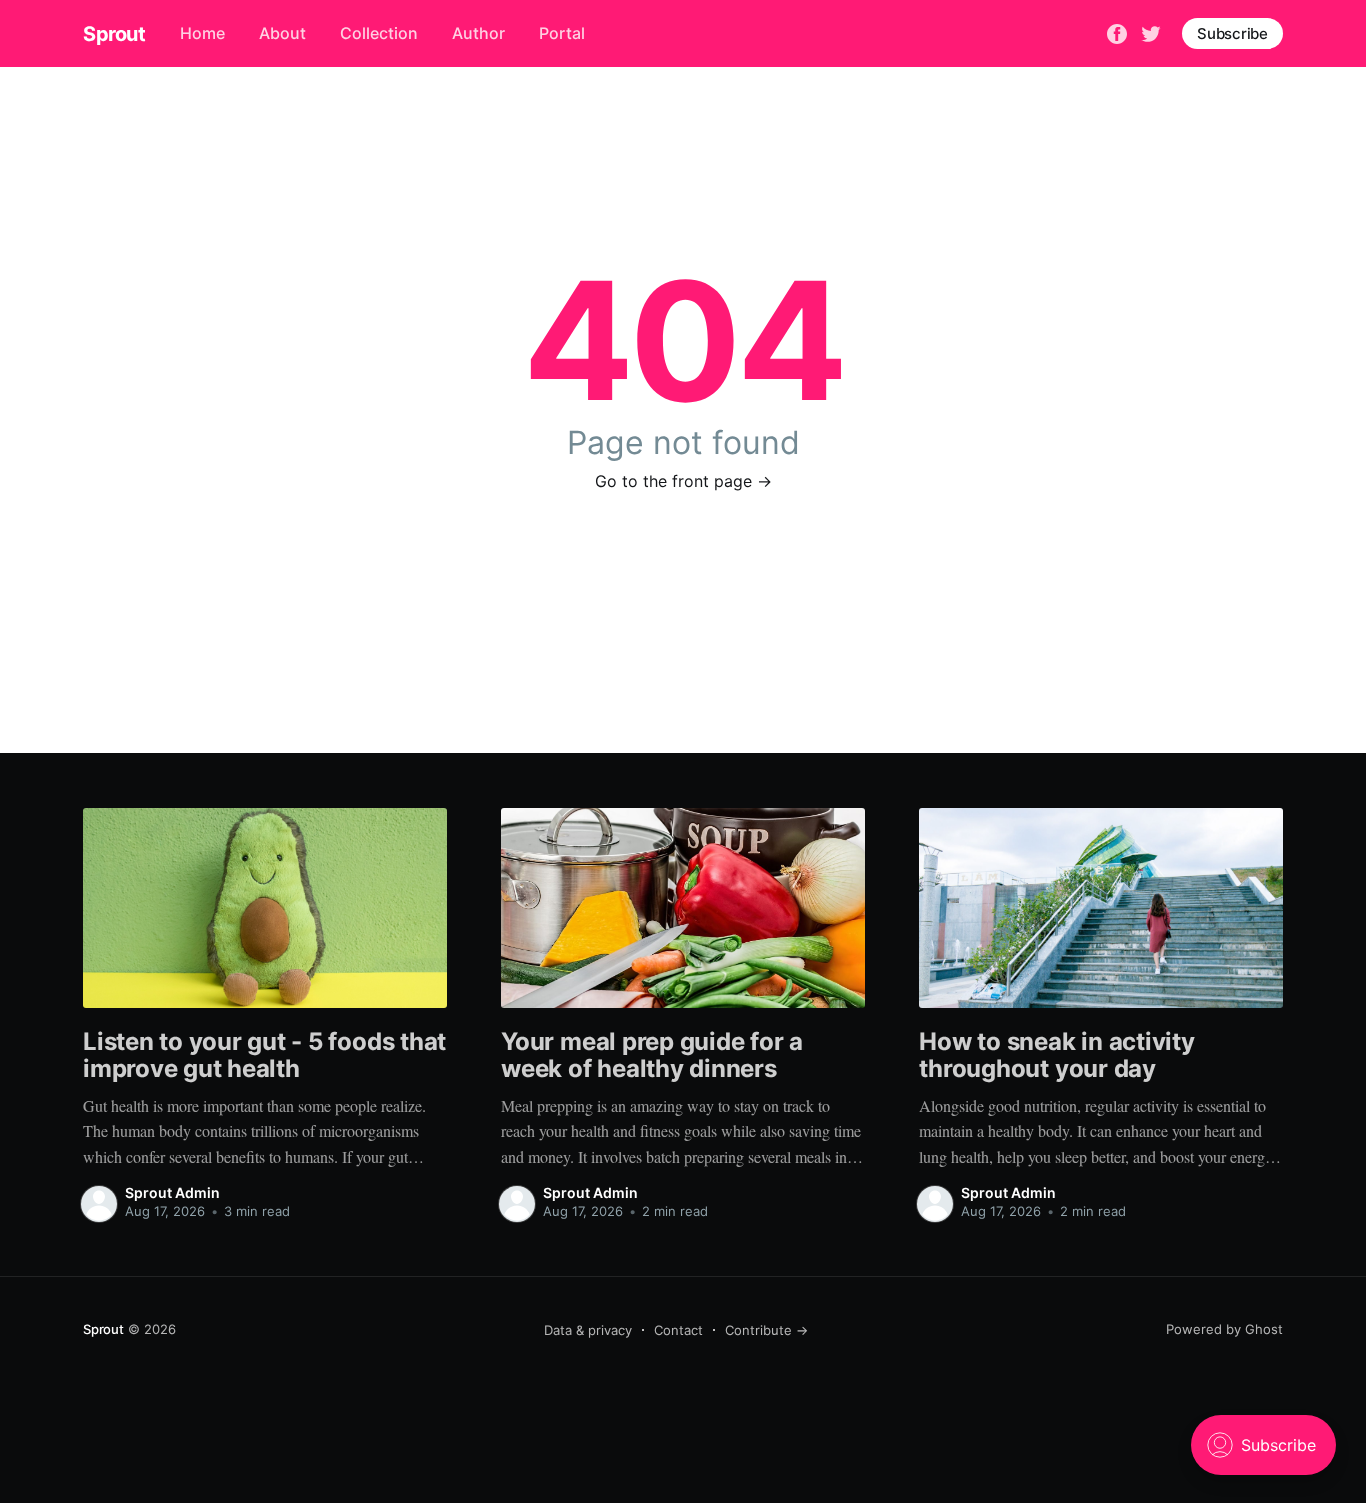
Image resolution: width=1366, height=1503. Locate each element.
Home (202, 33)
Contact (678, 1330)
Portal (562, 33)
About (282, 33)
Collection (379, 33)
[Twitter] (1151, 32)
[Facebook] (1117, 32)
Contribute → (766, 1330)
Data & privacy (588, 1330)
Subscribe (1232, 33)
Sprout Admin (172, 1192)
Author (478, 33)
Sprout (114, 34)
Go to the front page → (683, 481)
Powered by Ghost (1224, 1329)
